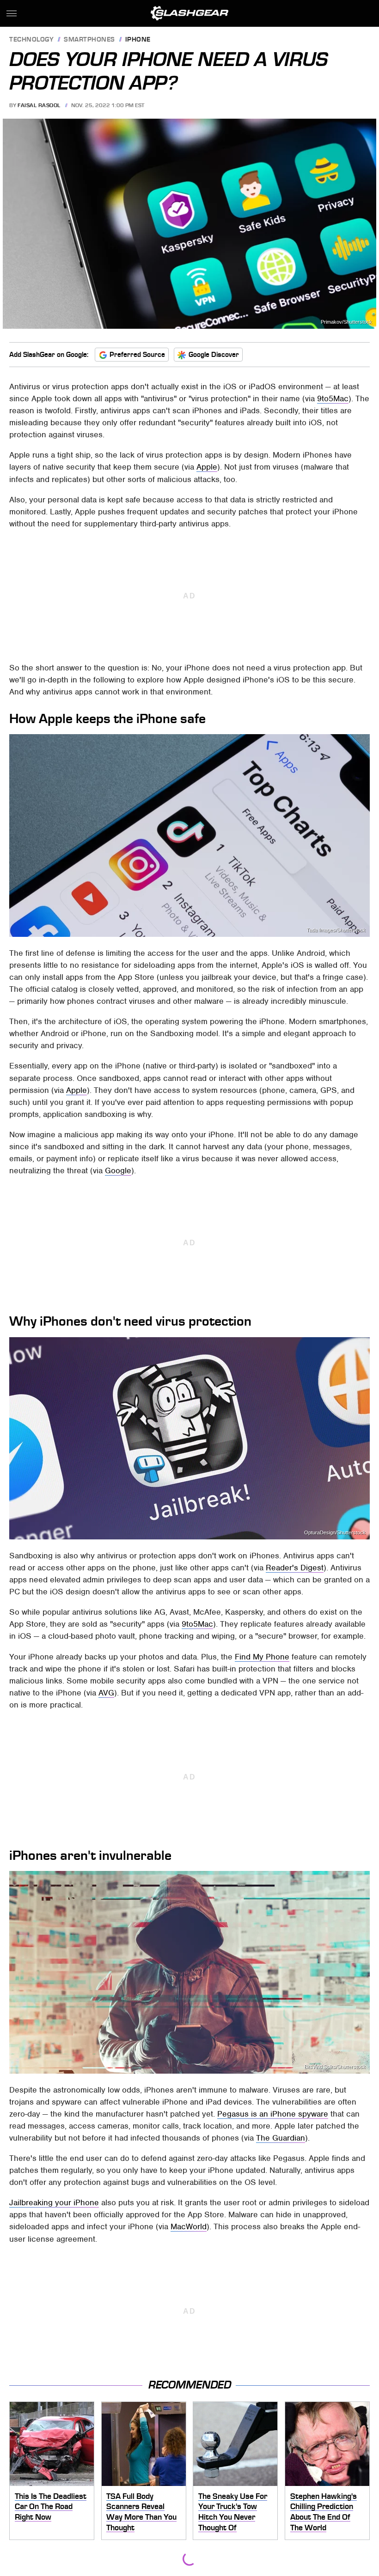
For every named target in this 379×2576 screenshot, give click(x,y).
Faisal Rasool (39, 105)
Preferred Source (137, 355)
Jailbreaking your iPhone (54, 2202)
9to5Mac (333, 398)
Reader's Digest (295, 1568)
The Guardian (281, 2138)
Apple (207, 467)
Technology (31, 40)
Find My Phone (262, 1657)
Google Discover (214, 355)
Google (118, 1170)
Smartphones (89, 40)
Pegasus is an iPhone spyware (273, 2114)
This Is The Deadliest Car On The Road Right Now (51, 2507)
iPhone (138, 40)
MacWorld (189, 2226)
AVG (106, 1693)
